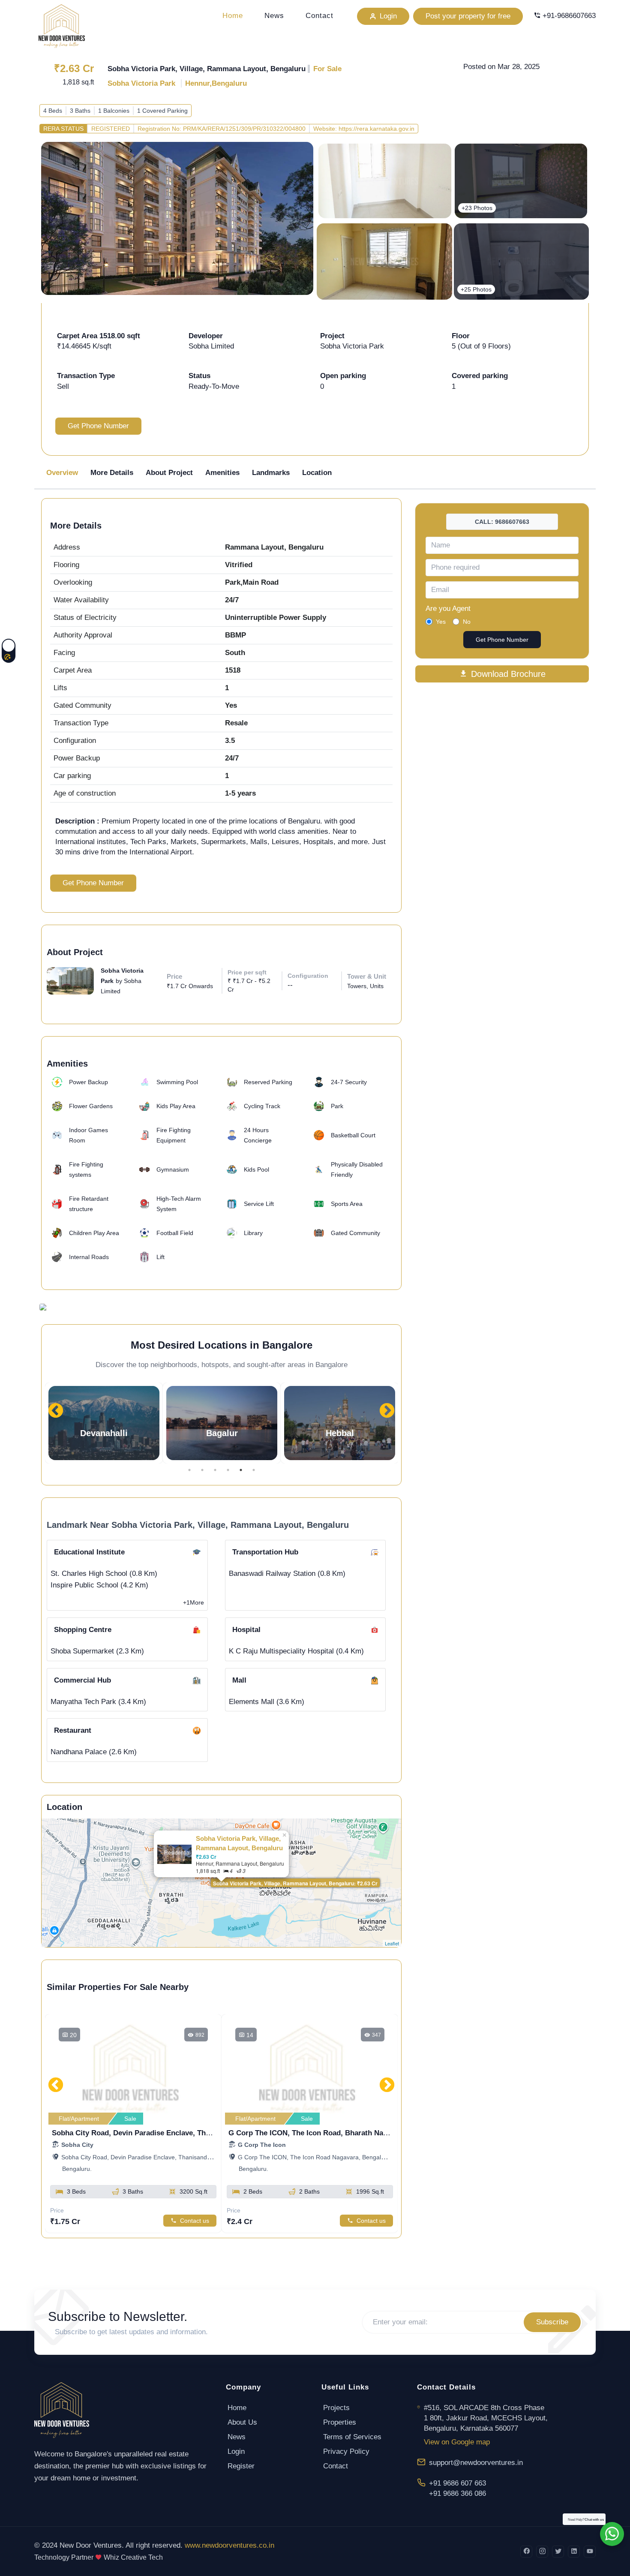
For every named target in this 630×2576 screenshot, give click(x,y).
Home (233, 16)
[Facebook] (526, 2552)
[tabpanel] (104, 1423)
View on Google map (457, 2442)
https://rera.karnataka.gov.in (376, 129)
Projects (336, 2408)
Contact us (195, 2221)
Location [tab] (317, 473)
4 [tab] (228, 1470)
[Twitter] (558, 2552)
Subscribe (552, 2322)
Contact (319, 16)
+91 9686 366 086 (457, 2493)
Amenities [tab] (222, 473)
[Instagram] (542, 2552)
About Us (242, 2422)
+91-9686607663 (569, 16)
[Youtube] (590, 2552)
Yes (441, 622)
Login (236, 2451)
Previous (56, 1407)
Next (387, 1407)
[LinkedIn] (574, 2552)
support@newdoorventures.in (476, 2463)
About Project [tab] (169, 473)
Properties (340, 2422)
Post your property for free (468, 16)
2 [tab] (202, 1470)
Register (241, 2466)
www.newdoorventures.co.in (229, 2545)
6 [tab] (254, 1470)
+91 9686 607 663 (457, 2483)
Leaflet (392, 1943)
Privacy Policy (346, 2451)
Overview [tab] (62, 473)
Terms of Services (352, 2437)
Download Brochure (508, 674)
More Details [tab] (112, 473)
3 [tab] (215, 1470)
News (274, 16)
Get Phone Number (98, 426)
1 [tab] (189, 1470)
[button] (222, 1423)
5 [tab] (241, 1470)
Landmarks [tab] (271, 473)
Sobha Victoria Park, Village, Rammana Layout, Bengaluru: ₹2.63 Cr (295, 1883)
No (467, 622)
